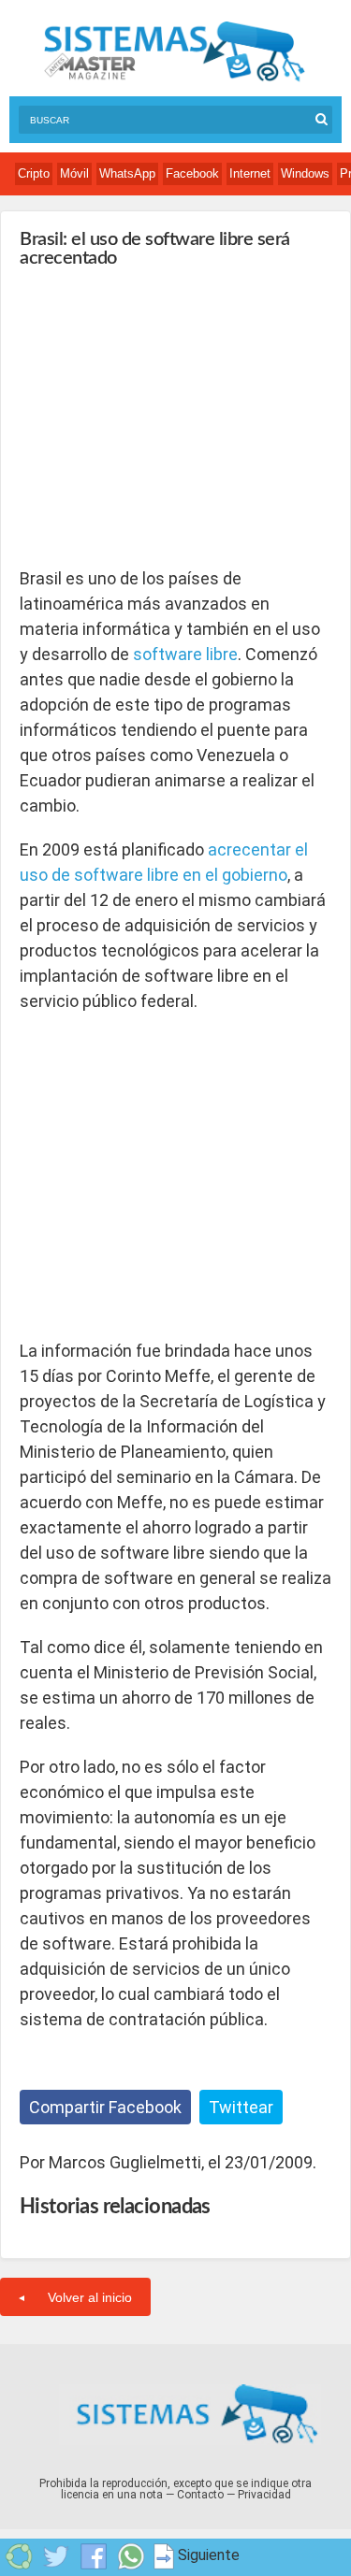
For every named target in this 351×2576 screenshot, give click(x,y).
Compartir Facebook (105, 2107)
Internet (250, 173)
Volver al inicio (90, 2297)
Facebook (192, 173)
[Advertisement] (160, 417)
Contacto (200, 2495)
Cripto (34, 173)
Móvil (74, 173)
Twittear (241, 2107)
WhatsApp (127, 173)
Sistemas (174, 52)
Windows (305, 173)
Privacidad (264, 2495)
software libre (185, 654)
